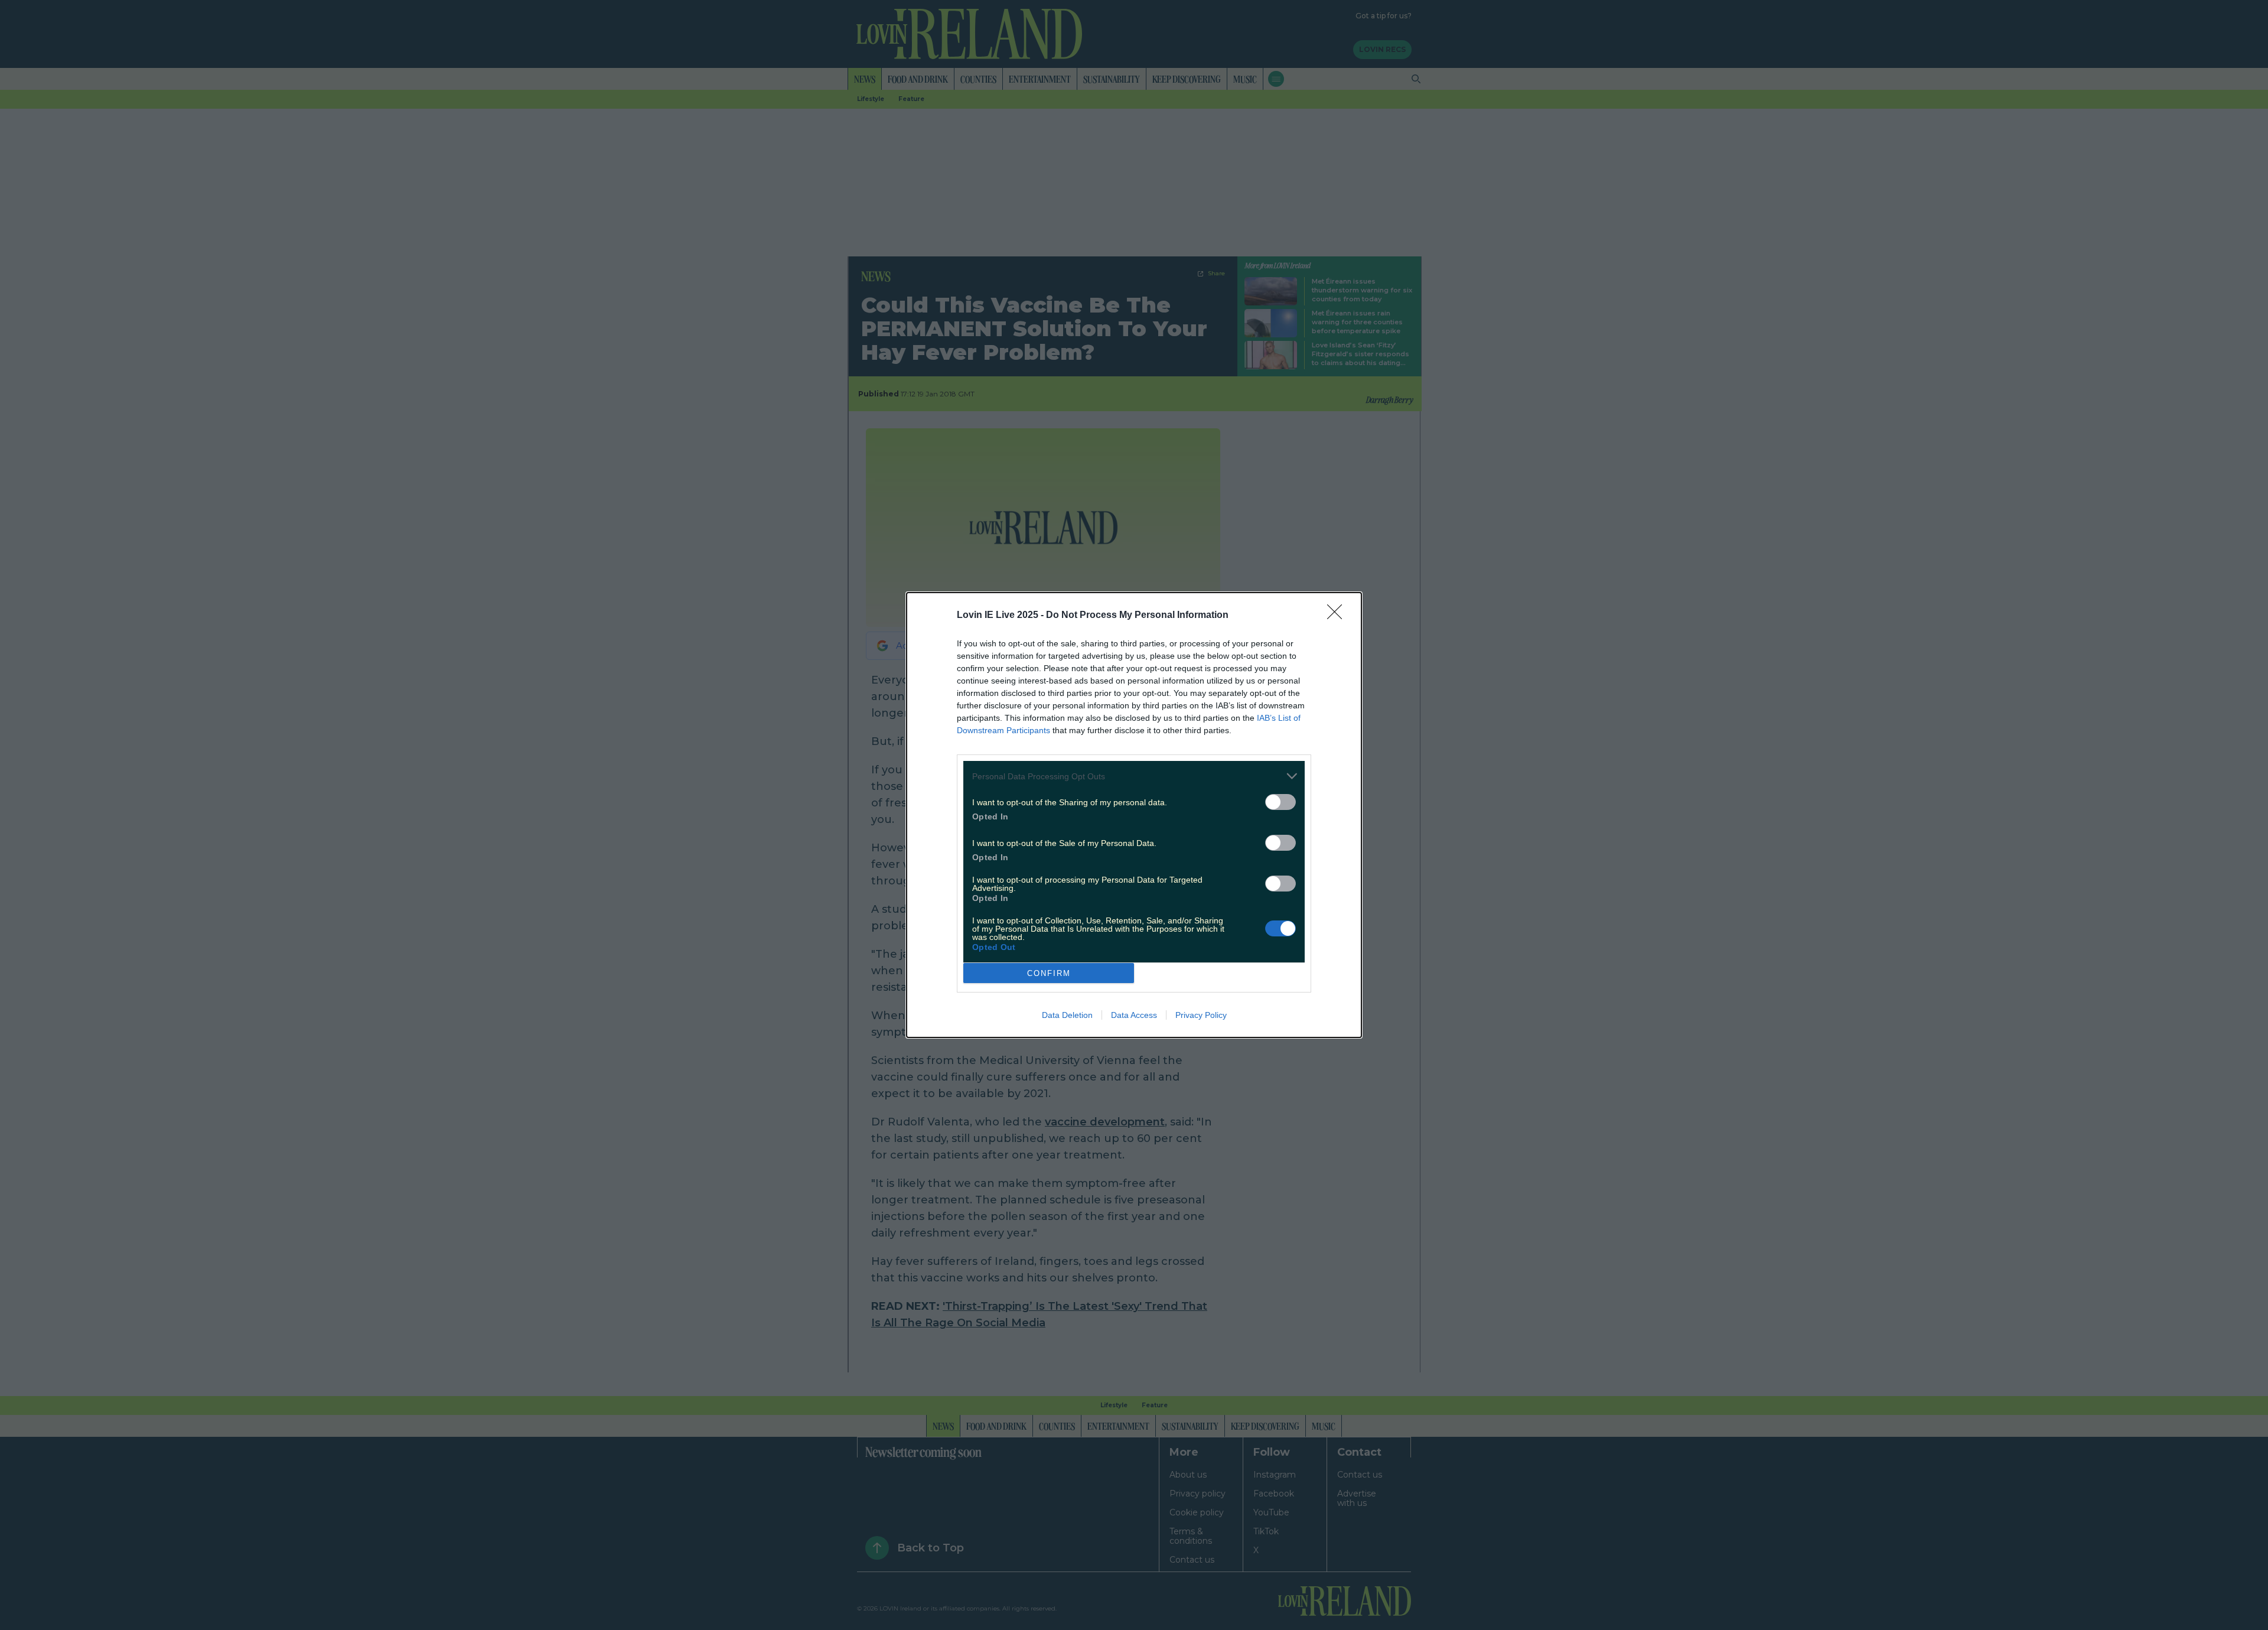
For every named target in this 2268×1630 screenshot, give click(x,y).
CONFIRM (1049, 973)
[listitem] (1134, 776)
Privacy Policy (1201, 1015)
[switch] (1280, 802)
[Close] (1338, 616)
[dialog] (1134, 815)
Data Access (1134, 1015)
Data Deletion (1067, 1015)
